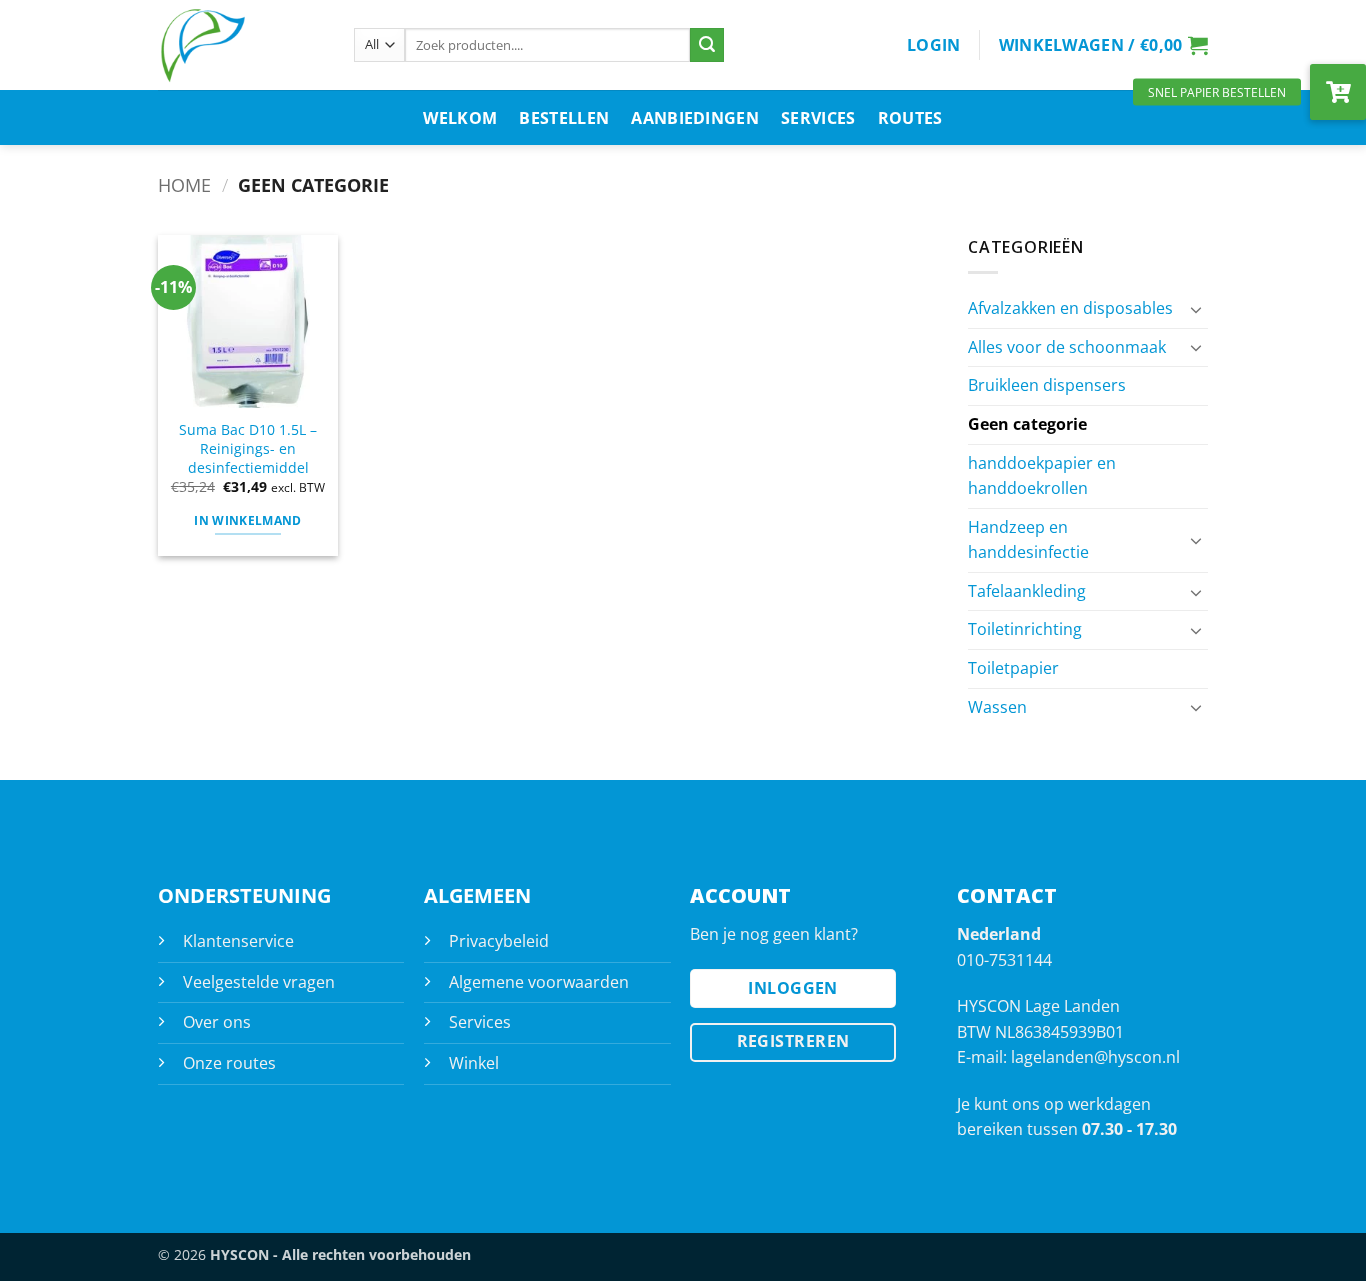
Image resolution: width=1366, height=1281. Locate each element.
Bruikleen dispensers (1047, 385)
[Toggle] (1196, 309)
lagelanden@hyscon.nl (1095, 1057)
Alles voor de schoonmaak (1067, 347)
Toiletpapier (1013, 668)
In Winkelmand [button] (248, 520)
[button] (934, 45)
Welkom (460, 118)
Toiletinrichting (1025, 629)
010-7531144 (1004, 960)
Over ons (217, 1022)
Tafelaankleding (1027, 591)
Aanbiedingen (695, 118)
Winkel (474, 1063)
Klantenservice (238, 941)
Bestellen (564, 118)
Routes (910, 118)
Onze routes (229, 1063)
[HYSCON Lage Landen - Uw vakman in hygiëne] (241, 45)
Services (818, 118)
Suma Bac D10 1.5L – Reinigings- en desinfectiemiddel (248, 448)
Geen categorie (1027, 424)
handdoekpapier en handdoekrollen (1042, 476)
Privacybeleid (499, 941)
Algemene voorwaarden (539, 982)
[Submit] (707, 45)
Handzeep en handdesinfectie (1028, 540)
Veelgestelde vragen (259, 982)
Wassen (997, 707)
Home (184, 184)
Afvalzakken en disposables (1070, 308)
